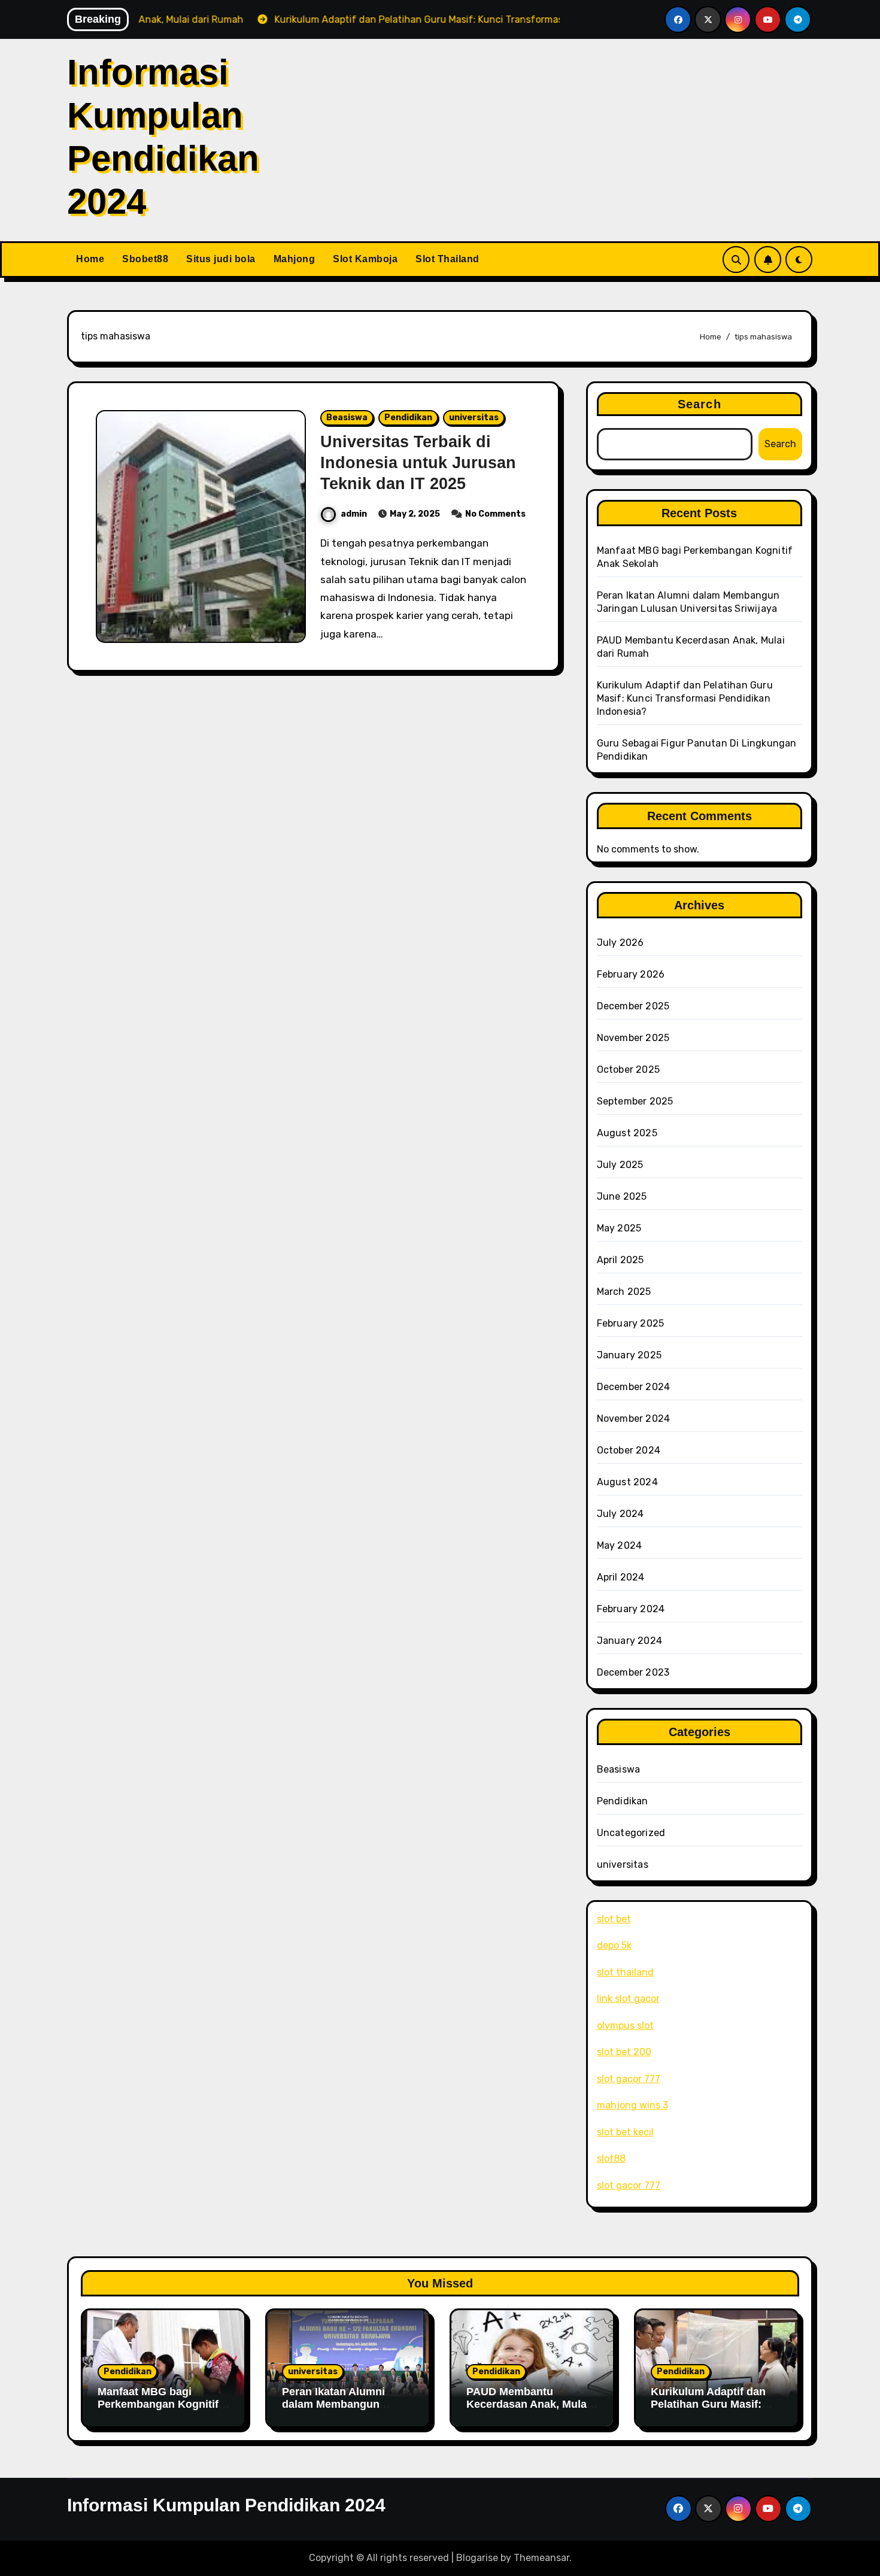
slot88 (611, 2158)
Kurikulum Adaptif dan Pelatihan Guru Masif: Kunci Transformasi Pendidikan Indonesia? (685, 698)
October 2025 (628, 1069)
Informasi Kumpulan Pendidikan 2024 (226, 2505)
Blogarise (477, 2558)
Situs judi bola (221, 259)
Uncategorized (631, 1833)
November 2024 (634, 1419)
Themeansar (541, 2558)
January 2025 (629, 1355)
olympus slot (625, 2026)
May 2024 (620, 1545)
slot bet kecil (625, 2132)
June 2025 (622, 1196)
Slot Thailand (447, 259)
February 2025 (631, 1323)
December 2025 (633, 1006)
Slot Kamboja (365, 259)
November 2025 (633, 1038)
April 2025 (620, 1260)
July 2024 (620, 1514)
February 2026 (631, 974)
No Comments (495, 514)
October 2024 (629, 1450)
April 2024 (621, 1577)
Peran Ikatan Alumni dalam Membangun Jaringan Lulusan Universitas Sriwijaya (336, 2411)
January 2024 (629, 1641)
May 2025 (619, 1228)
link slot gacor (628, 1999)
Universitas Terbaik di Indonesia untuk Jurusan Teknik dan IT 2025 (418, 463)
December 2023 (633, 1672)
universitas (474, 418)
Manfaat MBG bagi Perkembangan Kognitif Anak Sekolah (158, 2404)
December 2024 (634, 1387)
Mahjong (295, 259)
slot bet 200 (624, 2052)
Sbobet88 (145, 259)
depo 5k (614, 1945)
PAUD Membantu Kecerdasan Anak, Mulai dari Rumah (528, 2404)
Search (700, 404)
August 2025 (627, 1133)
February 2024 (631, 1609)
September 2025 (635, 1101)
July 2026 (620, 943)
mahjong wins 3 (632, 2105)
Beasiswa (347, 418)
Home (90, 259)
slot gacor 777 (629, 2079)
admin (354, 514)
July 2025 (620, 1165)
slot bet (614, 1919)
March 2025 (624, 1292)
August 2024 (627, 1482)
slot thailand (625, 1972)
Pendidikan (408, 418)
